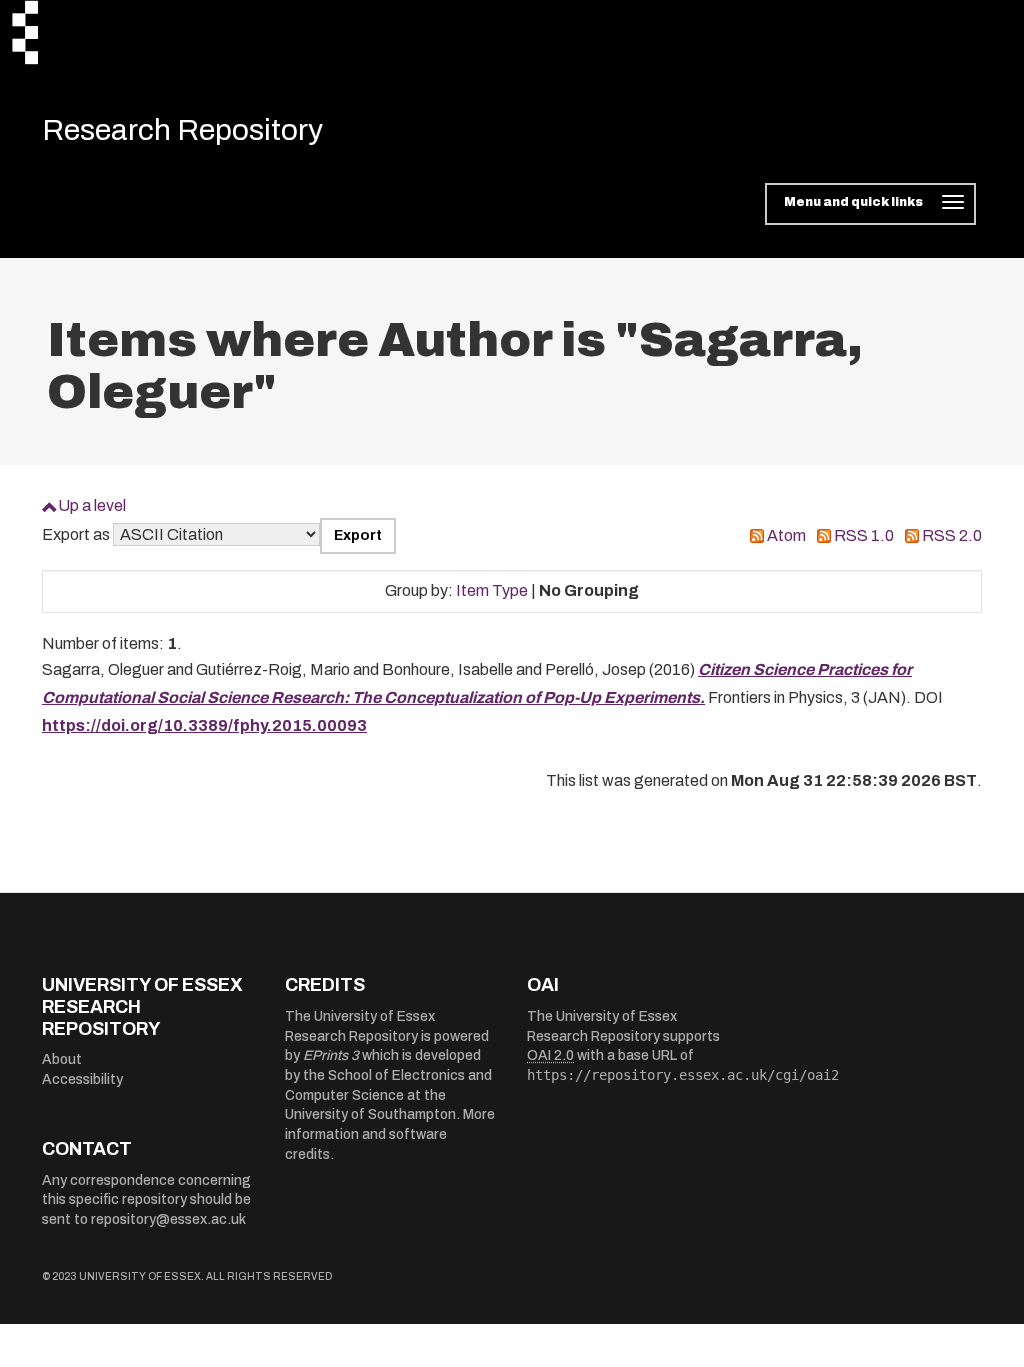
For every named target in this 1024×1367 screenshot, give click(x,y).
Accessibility (82, 1079)
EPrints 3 (331, 1055)
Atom (786, 535)
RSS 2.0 (952, 535)
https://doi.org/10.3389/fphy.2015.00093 (204, 725)
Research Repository (182, 130)
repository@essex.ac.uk (168, 1219)
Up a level (92, 505)
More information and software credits (390, 1134)
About (62, 1059)
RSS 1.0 (864, 535)
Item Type (492, 590)
